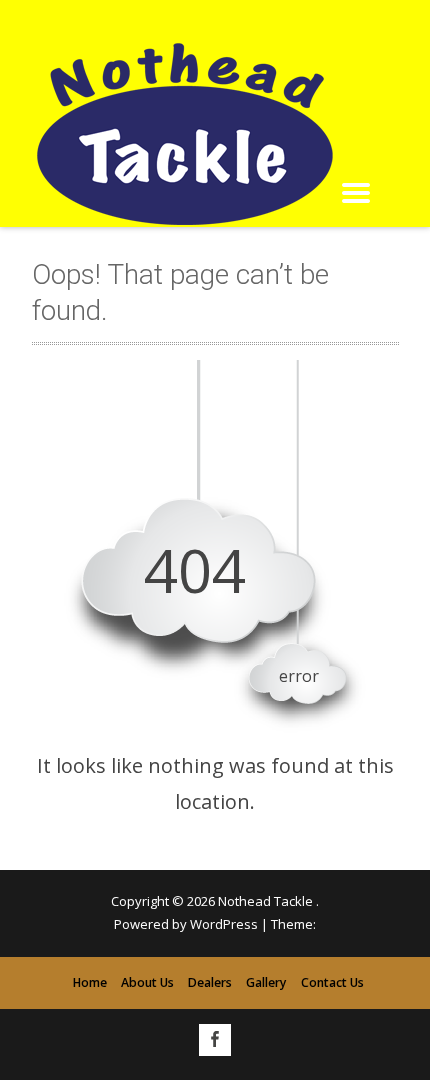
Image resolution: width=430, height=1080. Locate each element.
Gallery (266, 982)
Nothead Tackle (267, 901)
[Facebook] (215, 1040)
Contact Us (332, 982)
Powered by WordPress (186, 924)
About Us (147, 982)
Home (90, 982)
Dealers (210, 982)
